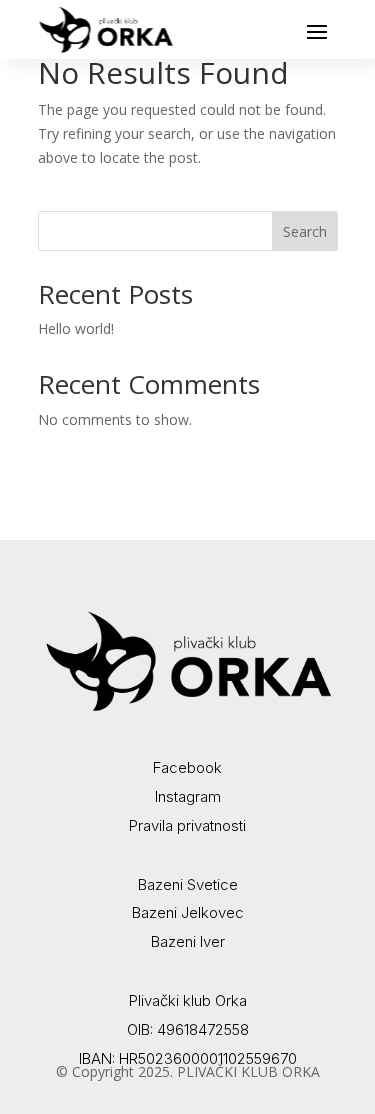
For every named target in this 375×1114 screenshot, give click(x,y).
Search (305, 231)
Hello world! (76, 328)
